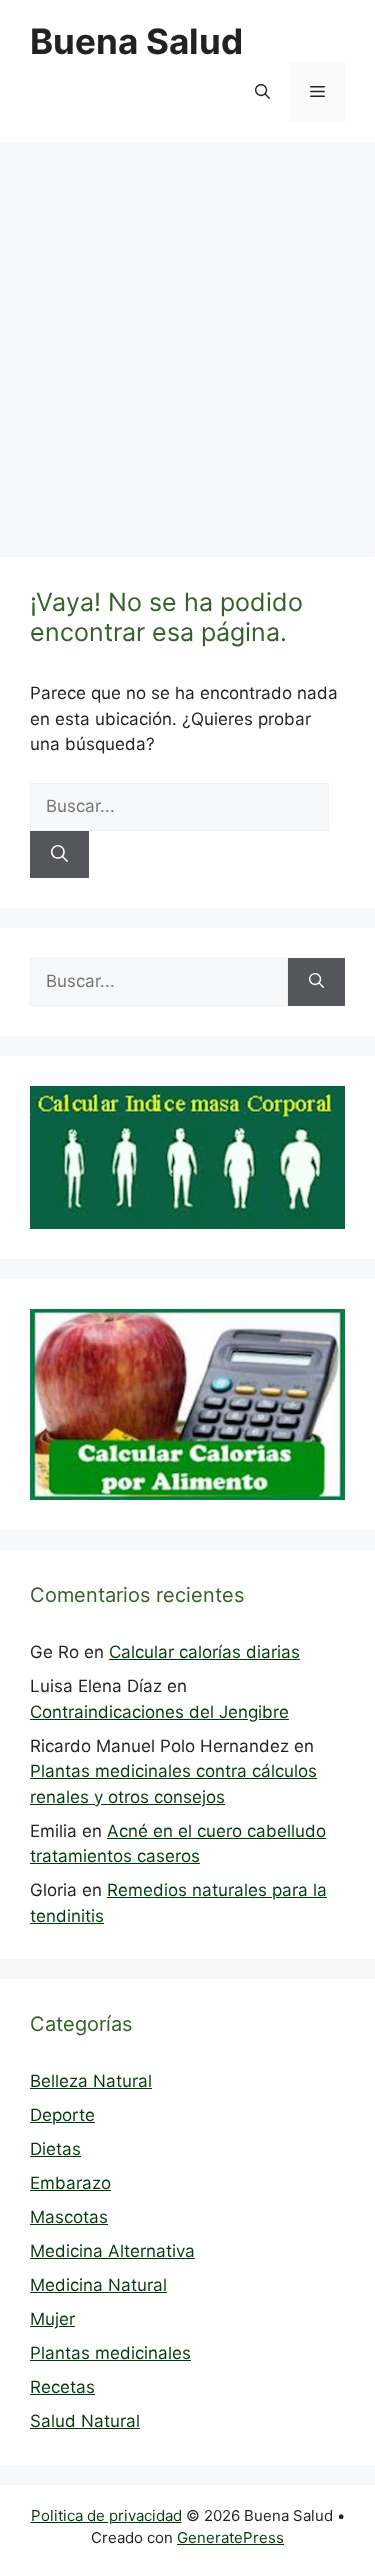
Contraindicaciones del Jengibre (159, 1712)
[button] (262, 92)
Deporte (62, 2115)
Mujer (52, 2319)
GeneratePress (230, 2537)
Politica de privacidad (106, 2515)
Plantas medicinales (110, 2353)
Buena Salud (136, 41)
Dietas (55, 2149)
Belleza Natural (91, 2081)
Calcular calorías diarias (204, 1652)
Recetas (62, 2387)
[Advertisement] (187, 339)
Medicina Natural (98, 2285)
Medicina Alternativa (112, 2251)
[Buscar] (59, 855)
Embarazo (70, 2183)
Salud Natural (85, 2421)
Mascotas (69, 2217)
